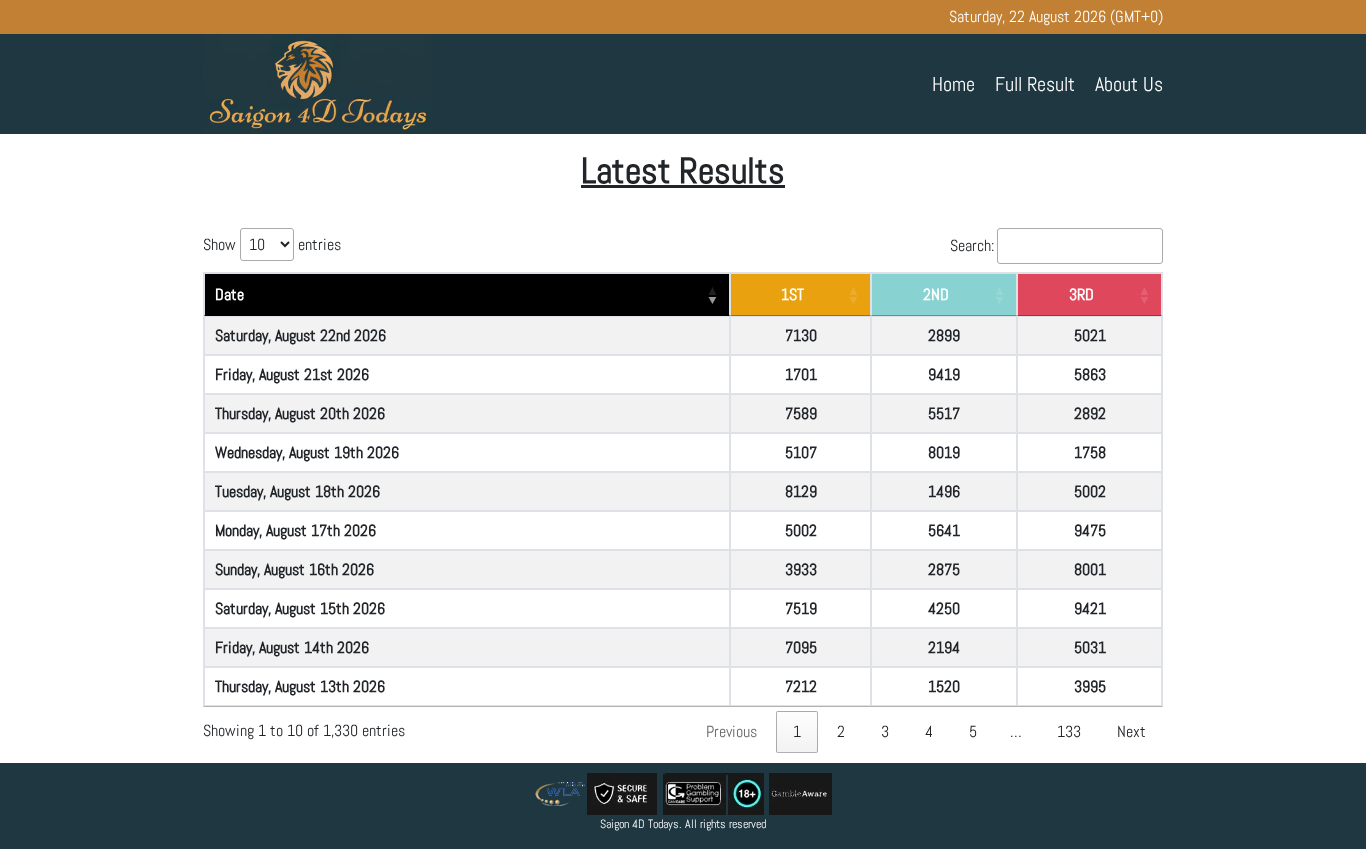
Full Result (1035, 84)
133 (1069, 731)
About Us (1129, 84)
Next (1131, 731)
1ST (792, 294)
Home (953, 84)
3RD (1081, 294)
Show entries (272, 244)
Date (229, 294)
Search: (972, 245)
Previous (731, 731)
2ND (936, 294)
